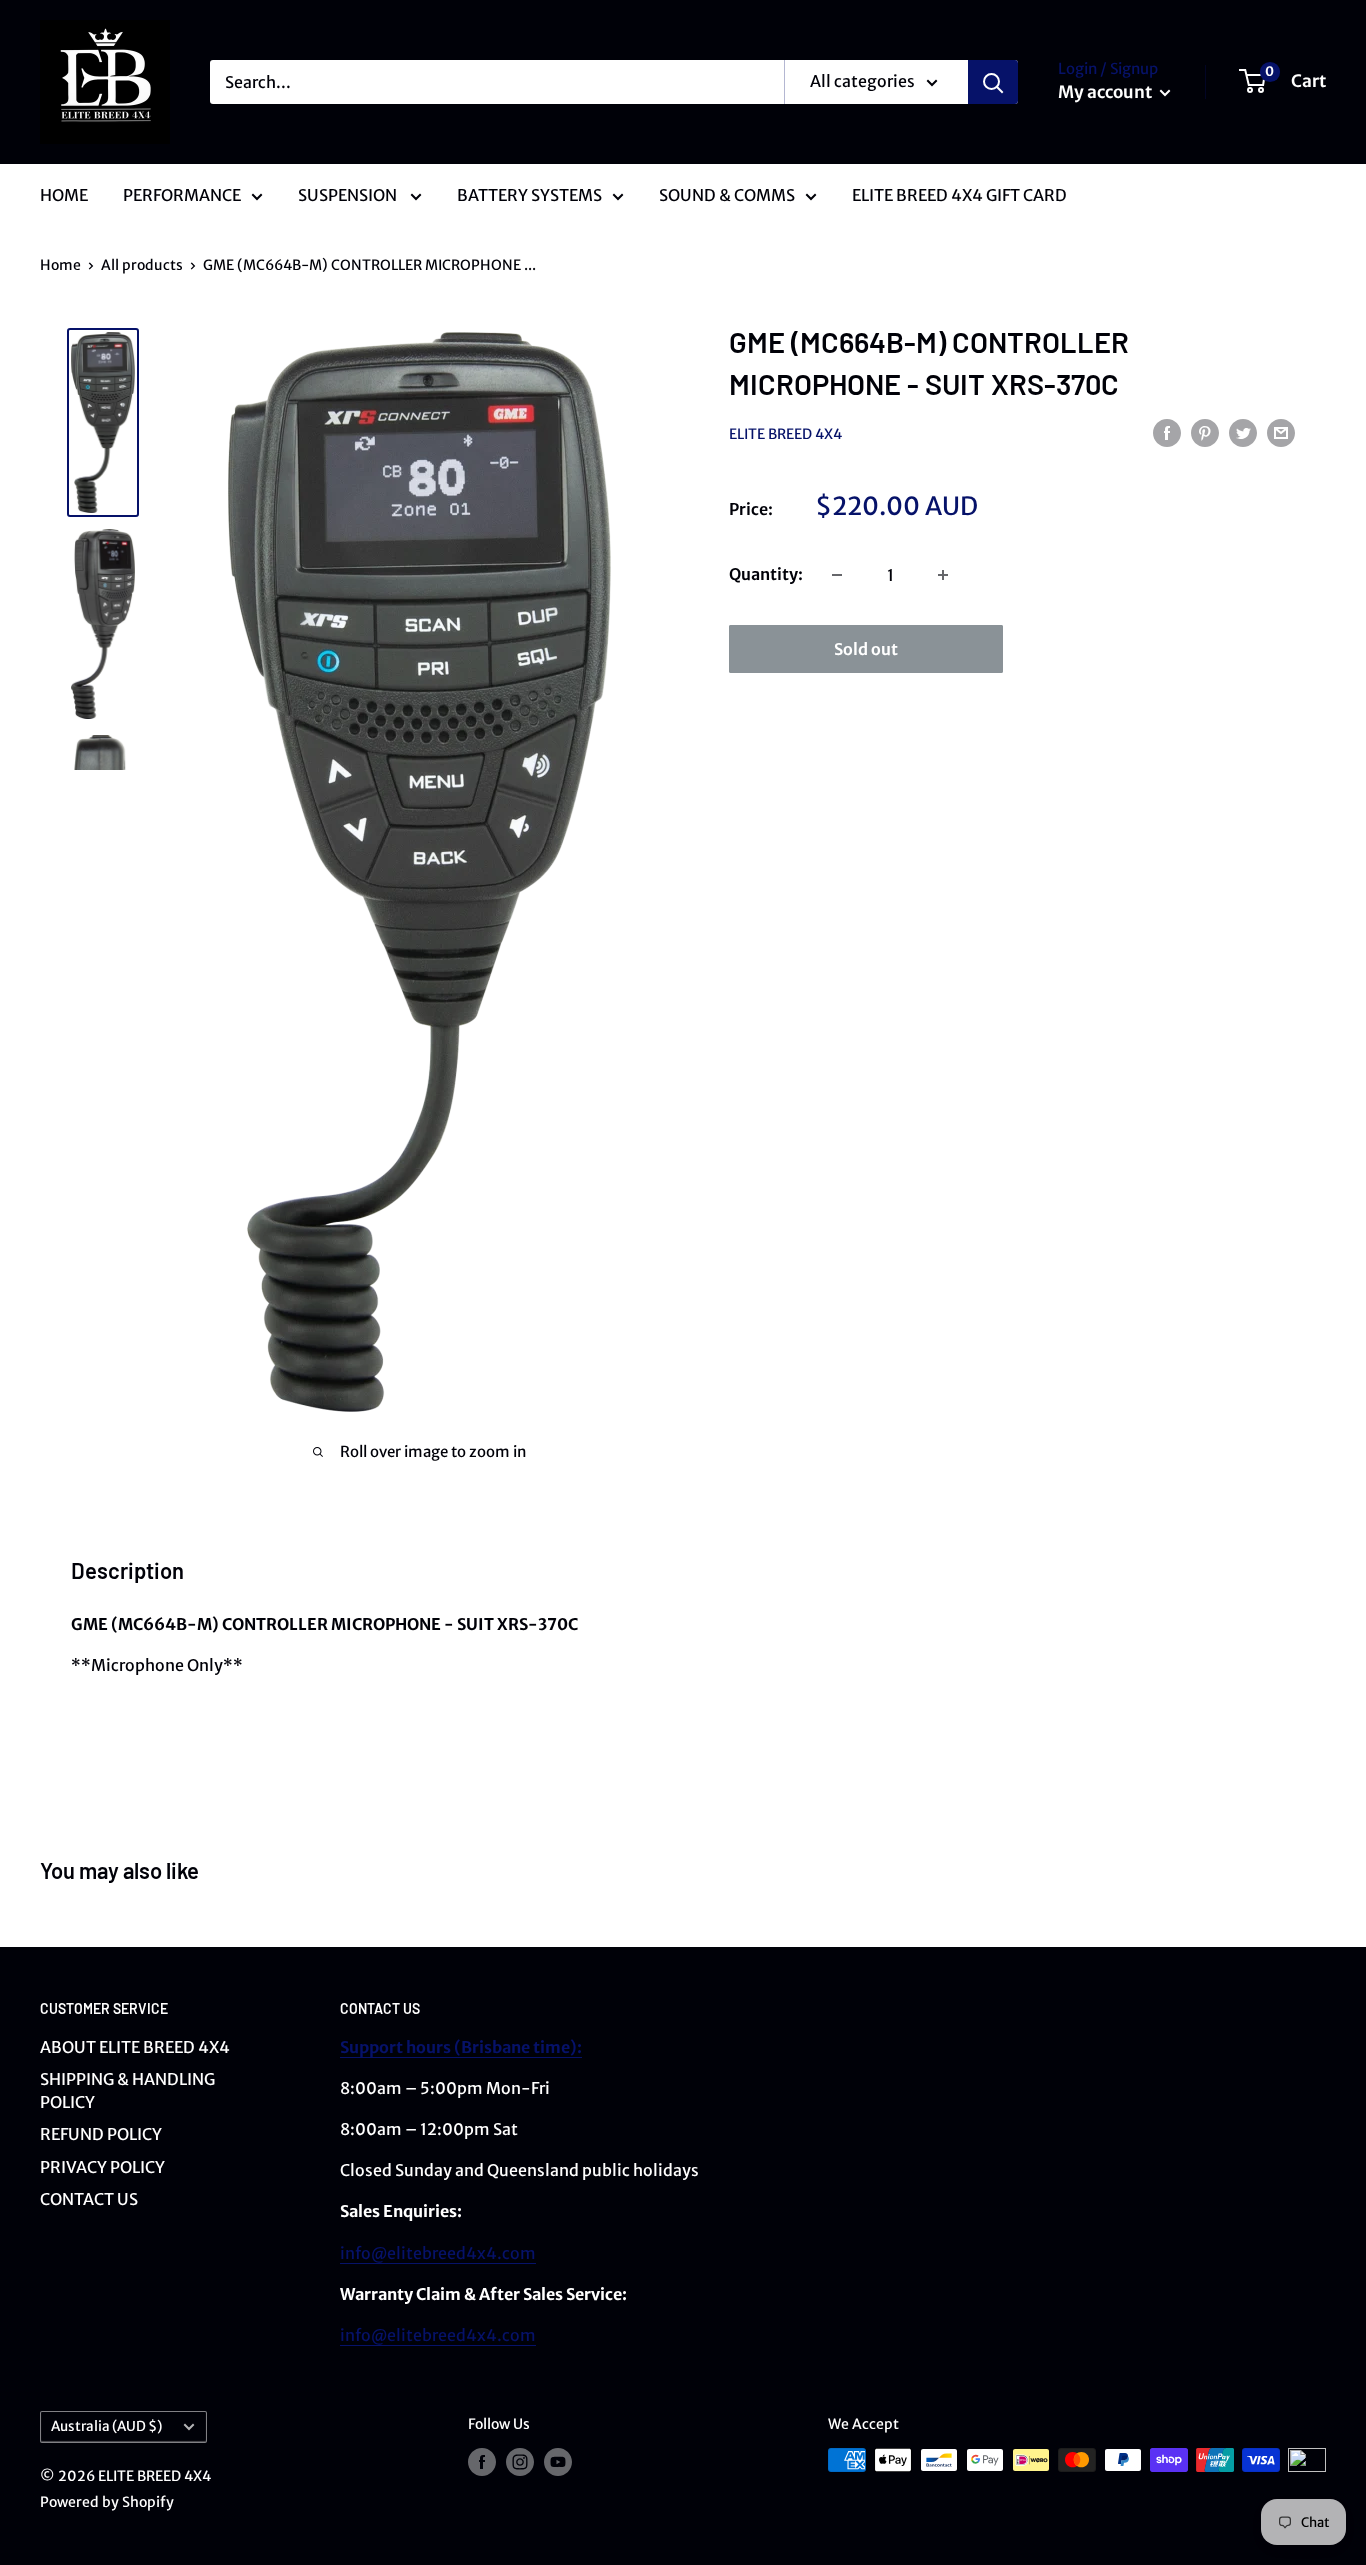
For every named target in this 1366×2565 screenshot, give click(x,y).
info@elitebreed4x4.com (438, 2253)
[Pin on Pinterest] (1205, 432)
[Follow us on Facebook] (482, 2462)
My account (1106, 92)
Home (60, 265)
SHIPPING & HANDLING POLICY (127, 2090)
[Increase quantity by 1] (943, 575)
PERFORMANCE (182, 195)
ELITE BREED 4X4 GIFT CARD (959, 195)
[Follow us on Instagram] (520, 2462)
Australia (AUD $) (106, 2426)
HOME (64, 195)
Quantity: (766, 574)
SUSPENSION (349, 195)
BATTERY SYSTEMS (529, 195)
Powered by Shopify (107, 2502)
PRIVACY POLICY (102, 2167)
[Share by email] (1281, 432)
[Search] (993, 82)
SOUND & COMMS (727, 195)
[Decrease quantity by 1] (837, 575)
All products (142, 265)
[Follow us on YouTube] (558, 2462)
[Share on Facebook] (1167, 432)
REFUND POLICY (101, 2134)
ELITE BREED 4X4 (785, 434)
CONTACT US (89, 2199)
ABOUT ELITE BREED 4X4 (135, 2047)
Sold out (866, 649)
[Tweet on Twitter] (1243, 432)
